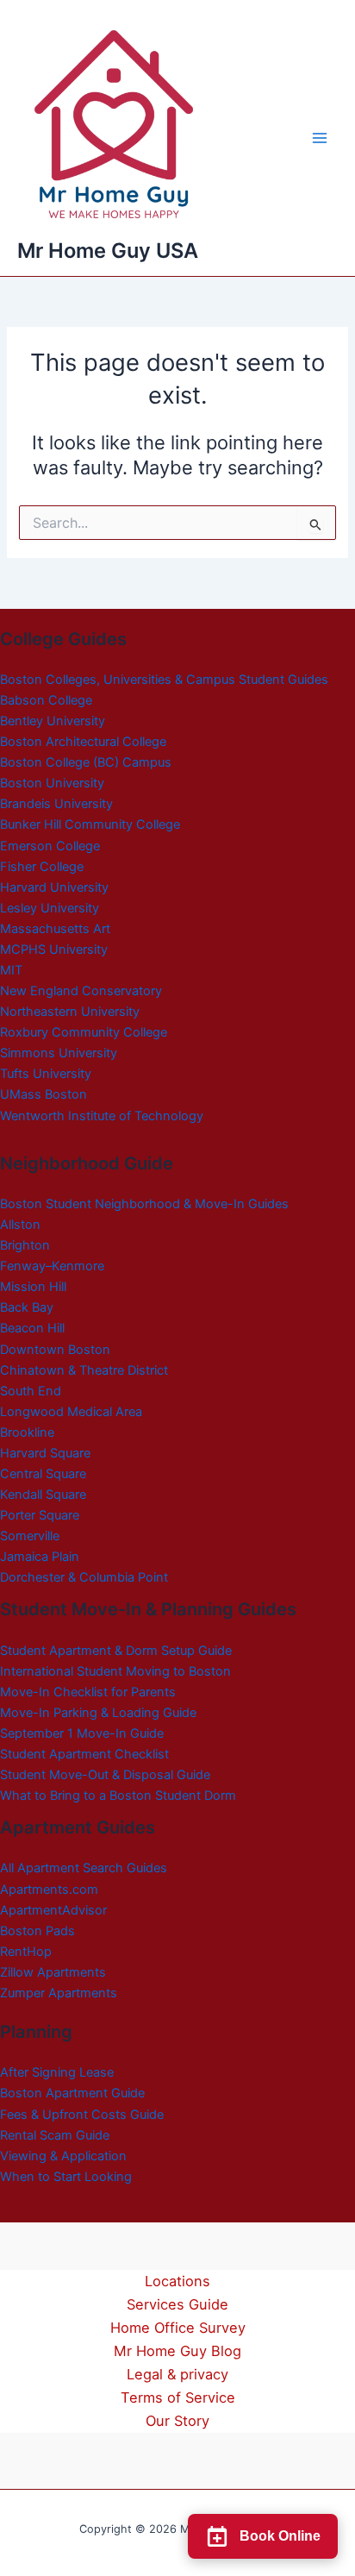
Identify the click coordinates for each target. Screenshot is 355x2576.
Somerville (30, 1536)
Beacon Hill (32, 1328)
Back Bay (27, 1307)
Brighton (25, 1245)
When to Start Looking (66, 2177)
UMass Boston (44, 1094)
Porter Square (40, 1515)
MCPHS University (54, 950)
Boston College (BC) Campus (86, 762)
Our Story (177, 2421)
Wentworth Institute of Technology (102, 1116)
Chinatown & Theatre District (84, 1370)
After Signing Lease (57, 2072)
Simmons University (59, 1053)
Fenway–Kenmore (52, 1266)
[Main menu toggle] (320, 138)
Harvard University (54, 887)
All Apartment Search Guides (84, 1868)
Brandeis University (56, 804)
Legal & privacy (177, 2374)
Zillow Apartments (53, 1972)
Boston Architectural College (83, 742)
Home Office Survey (178, 2328)
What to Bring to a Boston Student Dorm (118, 1796)
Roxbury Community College (84, 1032)
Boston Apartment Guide (72, 2093)
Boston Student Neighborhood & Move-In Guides (144, 1204)
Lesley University (50, 908)
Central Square (43, 1474)
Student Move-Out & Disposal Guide (105, 1775)
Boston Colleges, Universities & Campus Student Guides (164, 680)
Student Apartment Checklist (84, 1754)
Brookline (27, 1432)
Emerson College (50, 846)
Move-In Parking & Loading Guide (98, 1713)
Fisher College (42, 867)
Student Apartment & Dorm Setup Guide (116, 1651)
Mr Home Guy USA (108, 251)
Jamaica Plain (40, 1557)
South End (31, 1391)
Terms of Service (178, 2397)
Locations (177, 2281)
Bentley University (53, 721)
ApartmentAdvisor (53, 1910)
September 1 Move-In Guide (82, 1733)
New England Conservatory (81, 991)
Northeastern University (70, 1012)
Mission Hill (33, 1287)
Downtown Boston (55, 1350)
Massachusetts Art (55, 929)
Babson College (46, 700)
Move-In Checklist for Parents (88, 1692)
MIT (11, 970)
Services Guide (177, 2304)
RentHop (26, 1952)
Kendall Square (43, 1495)
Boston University (52, 783)
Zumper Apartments (59, 1993)
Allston (20, 1225)
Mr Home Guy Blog (177, 2351)
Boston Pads (37, 1931)
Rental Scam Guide (55, 2135)
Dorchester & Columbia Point (84, 1577)
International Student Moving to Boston (115, 1671)
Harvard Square (45, 1453)
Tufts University (46, 1074)
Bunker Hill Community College (90, 824)
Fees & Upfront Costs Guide (82, 2115)
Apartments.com (49, 1890)
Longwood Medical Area (71, 1412)
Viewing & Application (63, 2156)
